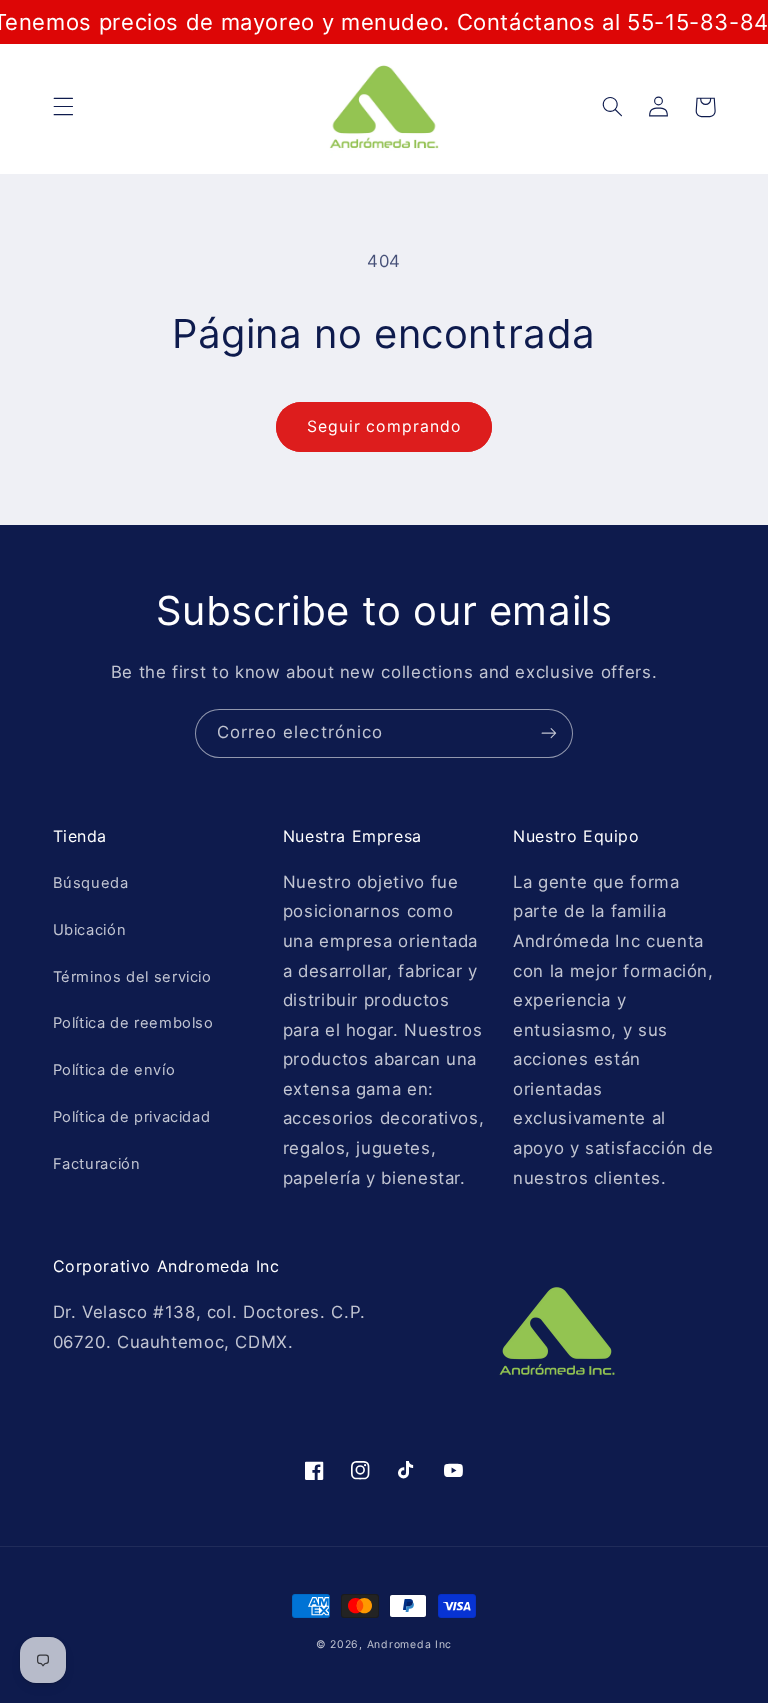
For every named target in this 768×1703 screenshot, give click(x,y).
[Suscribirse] (549, 733)
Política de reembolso (133, 1023)
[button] (63, 107)
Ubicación (90, 930)
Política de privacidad (132, 1117)
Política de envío (114, 1070)
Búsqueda (91, 883)
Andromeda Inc (410, 1644)
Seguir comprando (384, 426)
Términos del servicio (132, 977)
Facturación (97, 1164)
